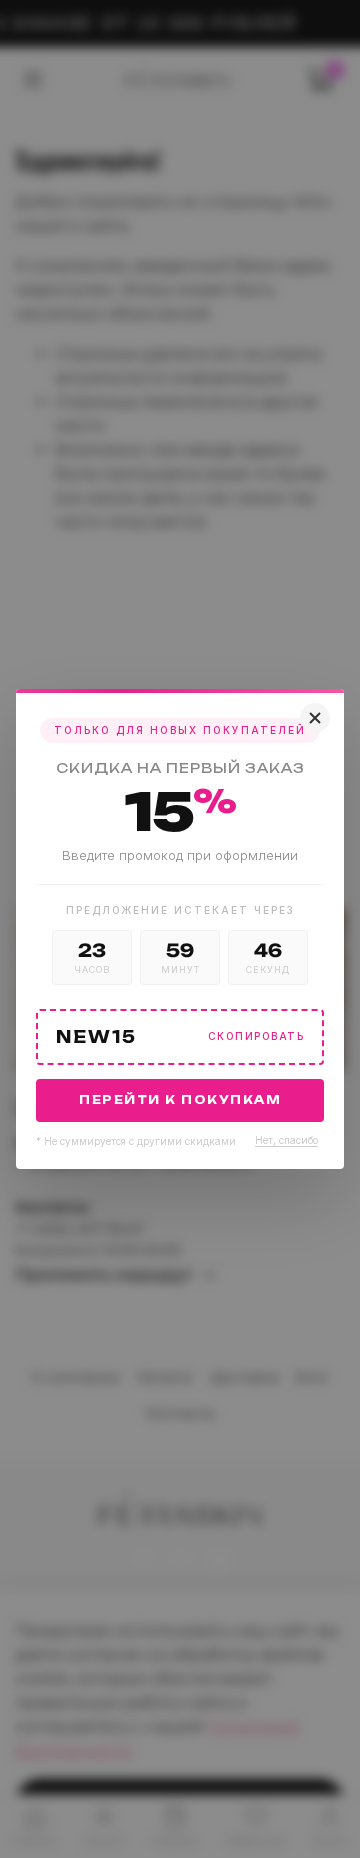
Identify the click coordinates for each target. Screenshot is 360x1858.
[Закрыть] (315, 718)
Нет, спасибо (286, 1140)
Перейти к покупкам (180, 1100)
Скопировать (256, 1036)
